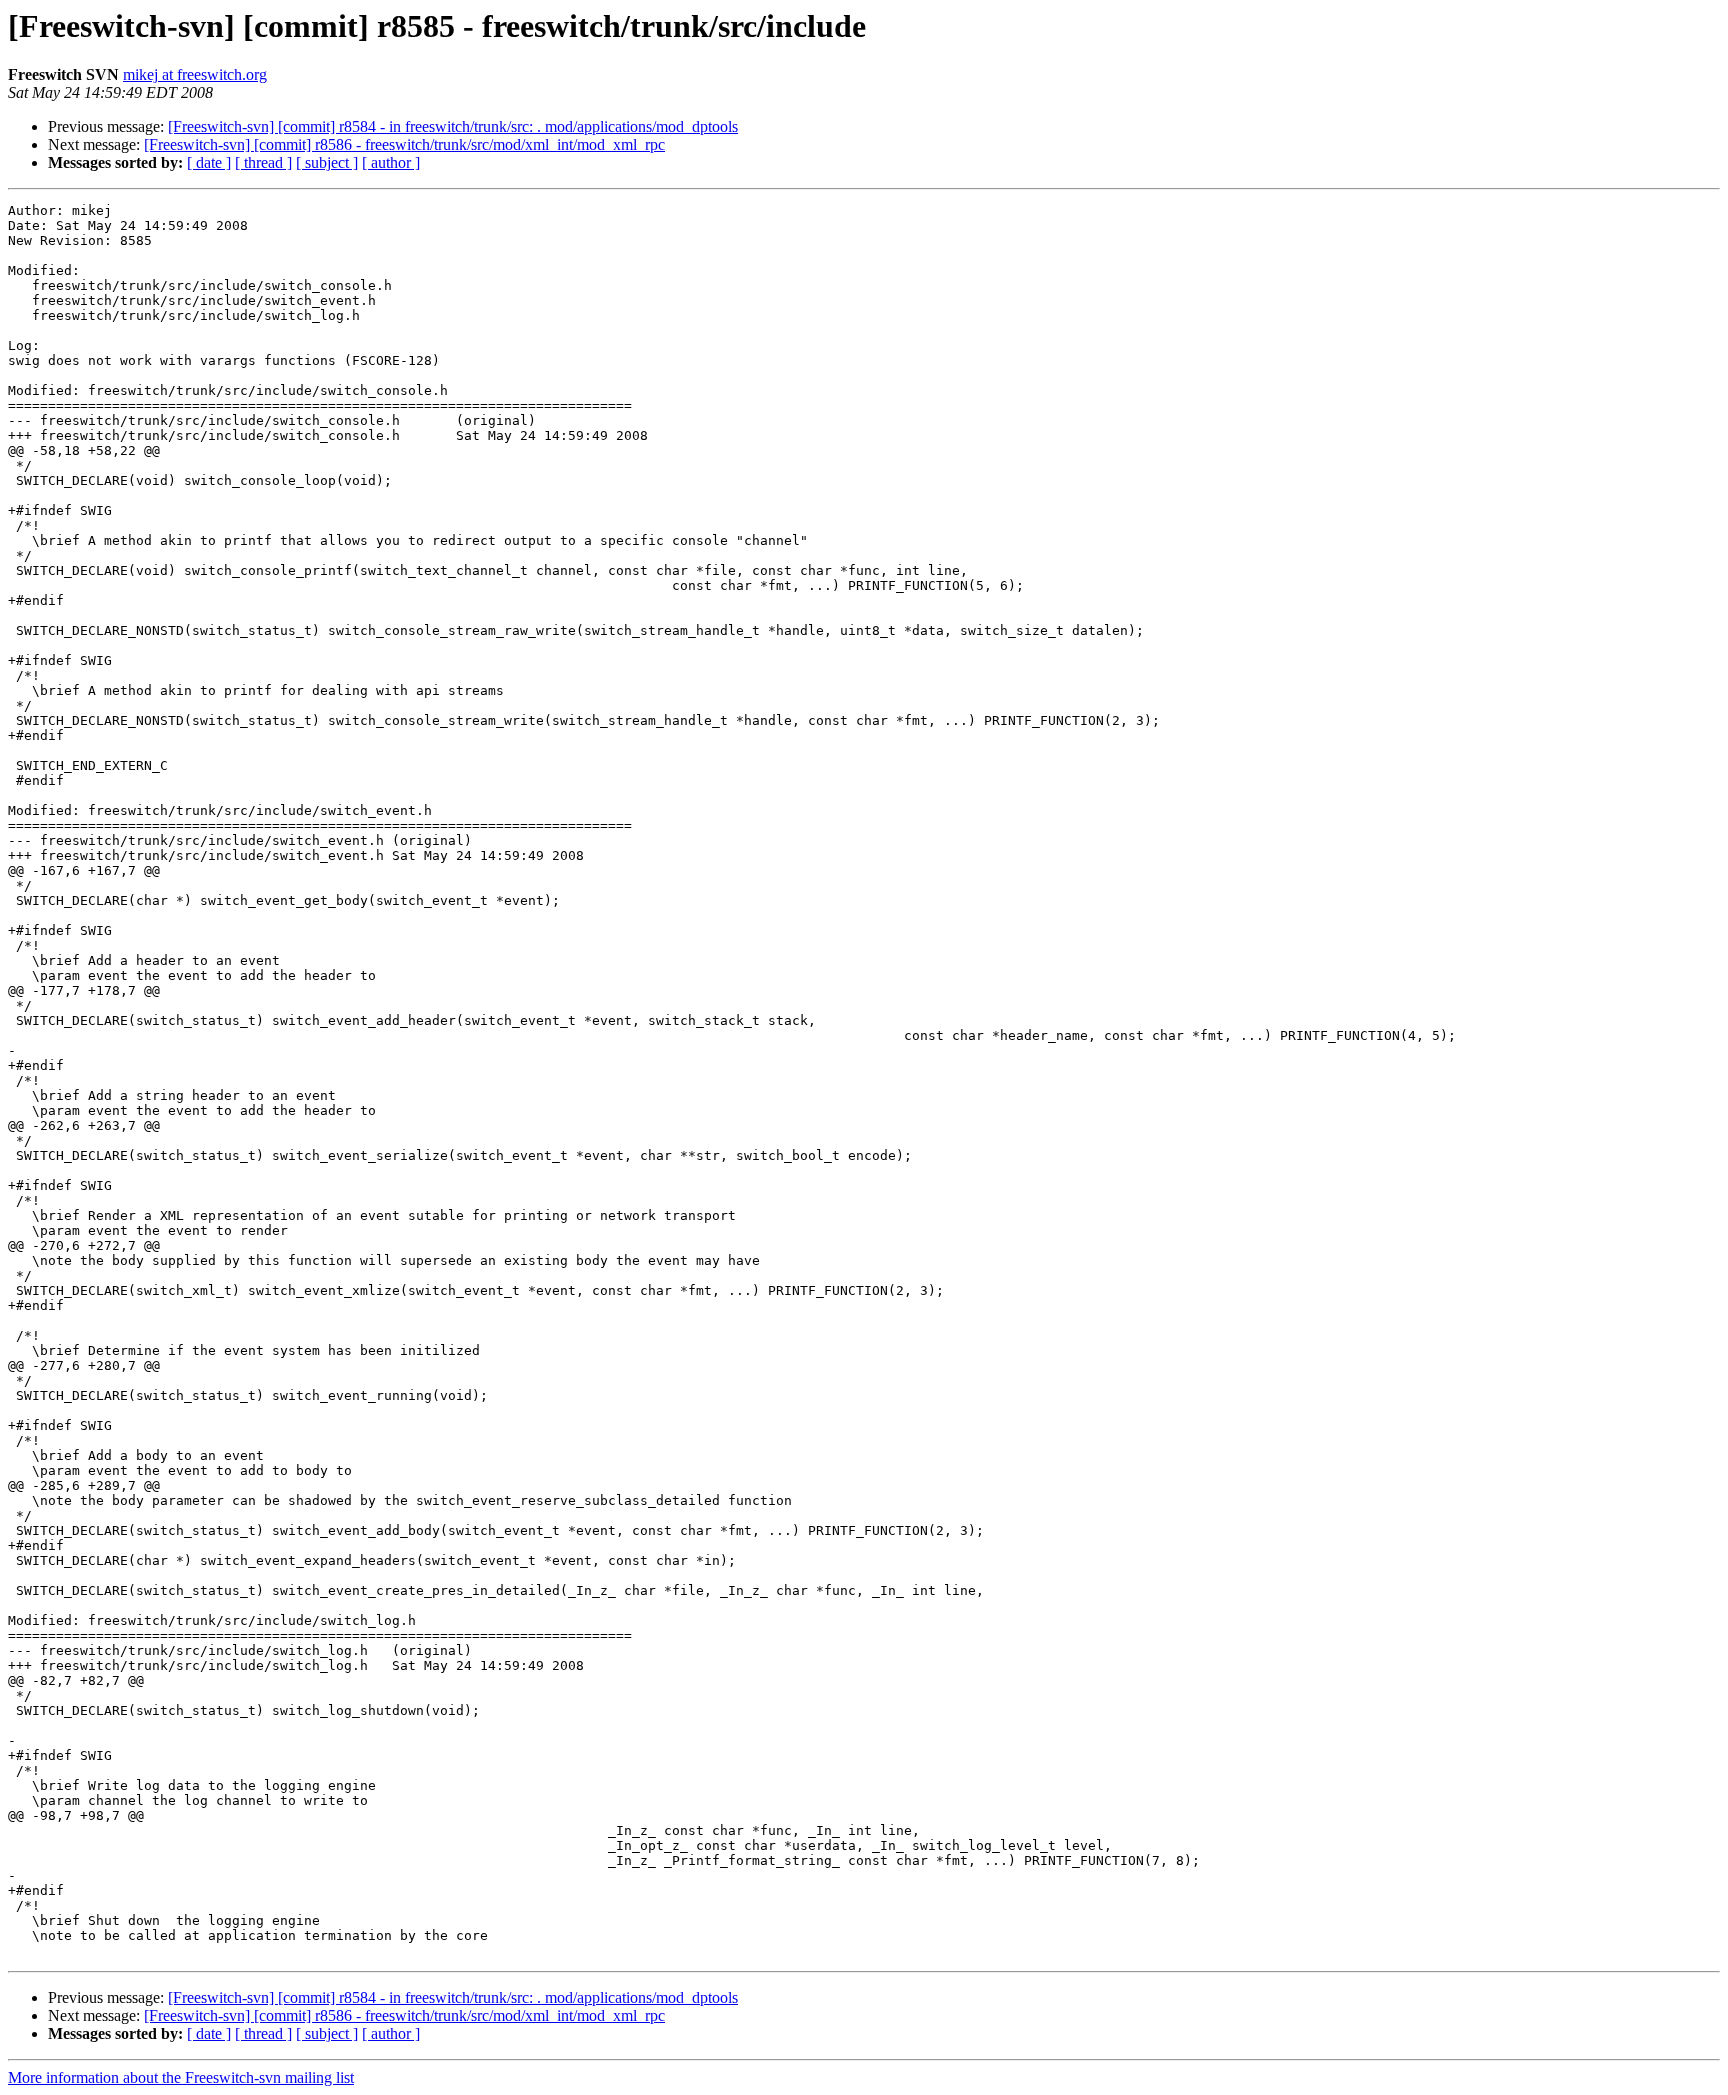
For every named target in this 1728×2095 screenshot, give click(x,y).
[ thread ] (263, 162)
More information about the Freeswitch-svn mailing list (181, 2077)
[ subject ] (327, 162)
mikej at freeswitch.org (195, 74)
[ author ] (391, 162)
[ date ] (209, 162)
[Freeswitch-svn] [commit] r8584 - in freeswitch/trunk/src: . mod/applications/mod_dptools (453, 126)
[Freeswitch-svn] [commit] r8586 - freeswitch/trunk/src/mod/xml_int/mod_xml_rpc (404, 144)
